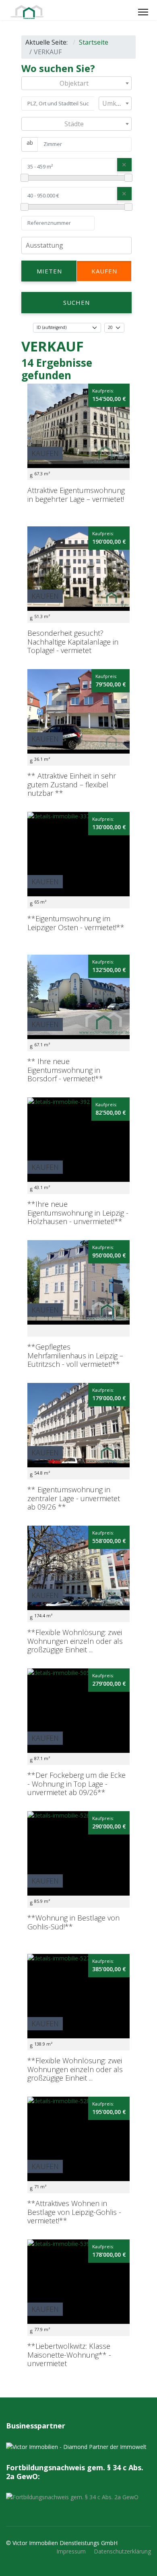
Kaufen (104, 271)
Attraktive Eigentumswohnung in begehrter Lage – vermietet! (76, 495)
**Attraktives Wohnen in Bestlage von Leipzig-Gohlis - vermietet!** (74, 2212)
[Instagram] (128, 12)
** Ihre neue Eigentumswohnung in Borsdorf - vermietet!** (65, 1070)
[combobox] (76, 83)
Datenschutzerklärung (122, 2551)
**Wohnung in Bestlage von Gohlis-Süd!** (73, 1922)
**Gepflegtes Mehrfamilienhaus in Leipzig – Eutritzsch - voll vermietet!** (75, 1355)
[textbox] (76, 83)
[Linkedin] (119, 12)
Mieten (49, 271)
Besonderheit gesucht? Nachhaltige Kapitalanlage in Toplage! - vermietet (73, 642)
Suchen (76, 302)
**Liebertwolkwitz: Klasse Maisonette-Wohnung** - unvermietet (69, 2355)
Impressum (71, 2551)
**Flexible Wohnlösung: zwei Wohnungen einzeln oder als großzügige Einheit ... (75, 1641)
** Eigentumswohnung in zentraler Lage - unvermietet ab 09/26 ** (74, 1498)
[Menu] (143, 12)
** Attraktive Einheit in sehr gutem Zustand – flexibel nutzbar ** (72, 784)
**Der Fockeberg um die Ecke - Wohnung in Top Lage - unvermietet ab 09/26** (76, 1784)
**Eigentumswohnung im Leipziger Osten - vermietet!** (76, 923)
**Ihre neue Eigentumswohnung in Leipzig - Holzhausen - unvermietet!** (78, 1213)
